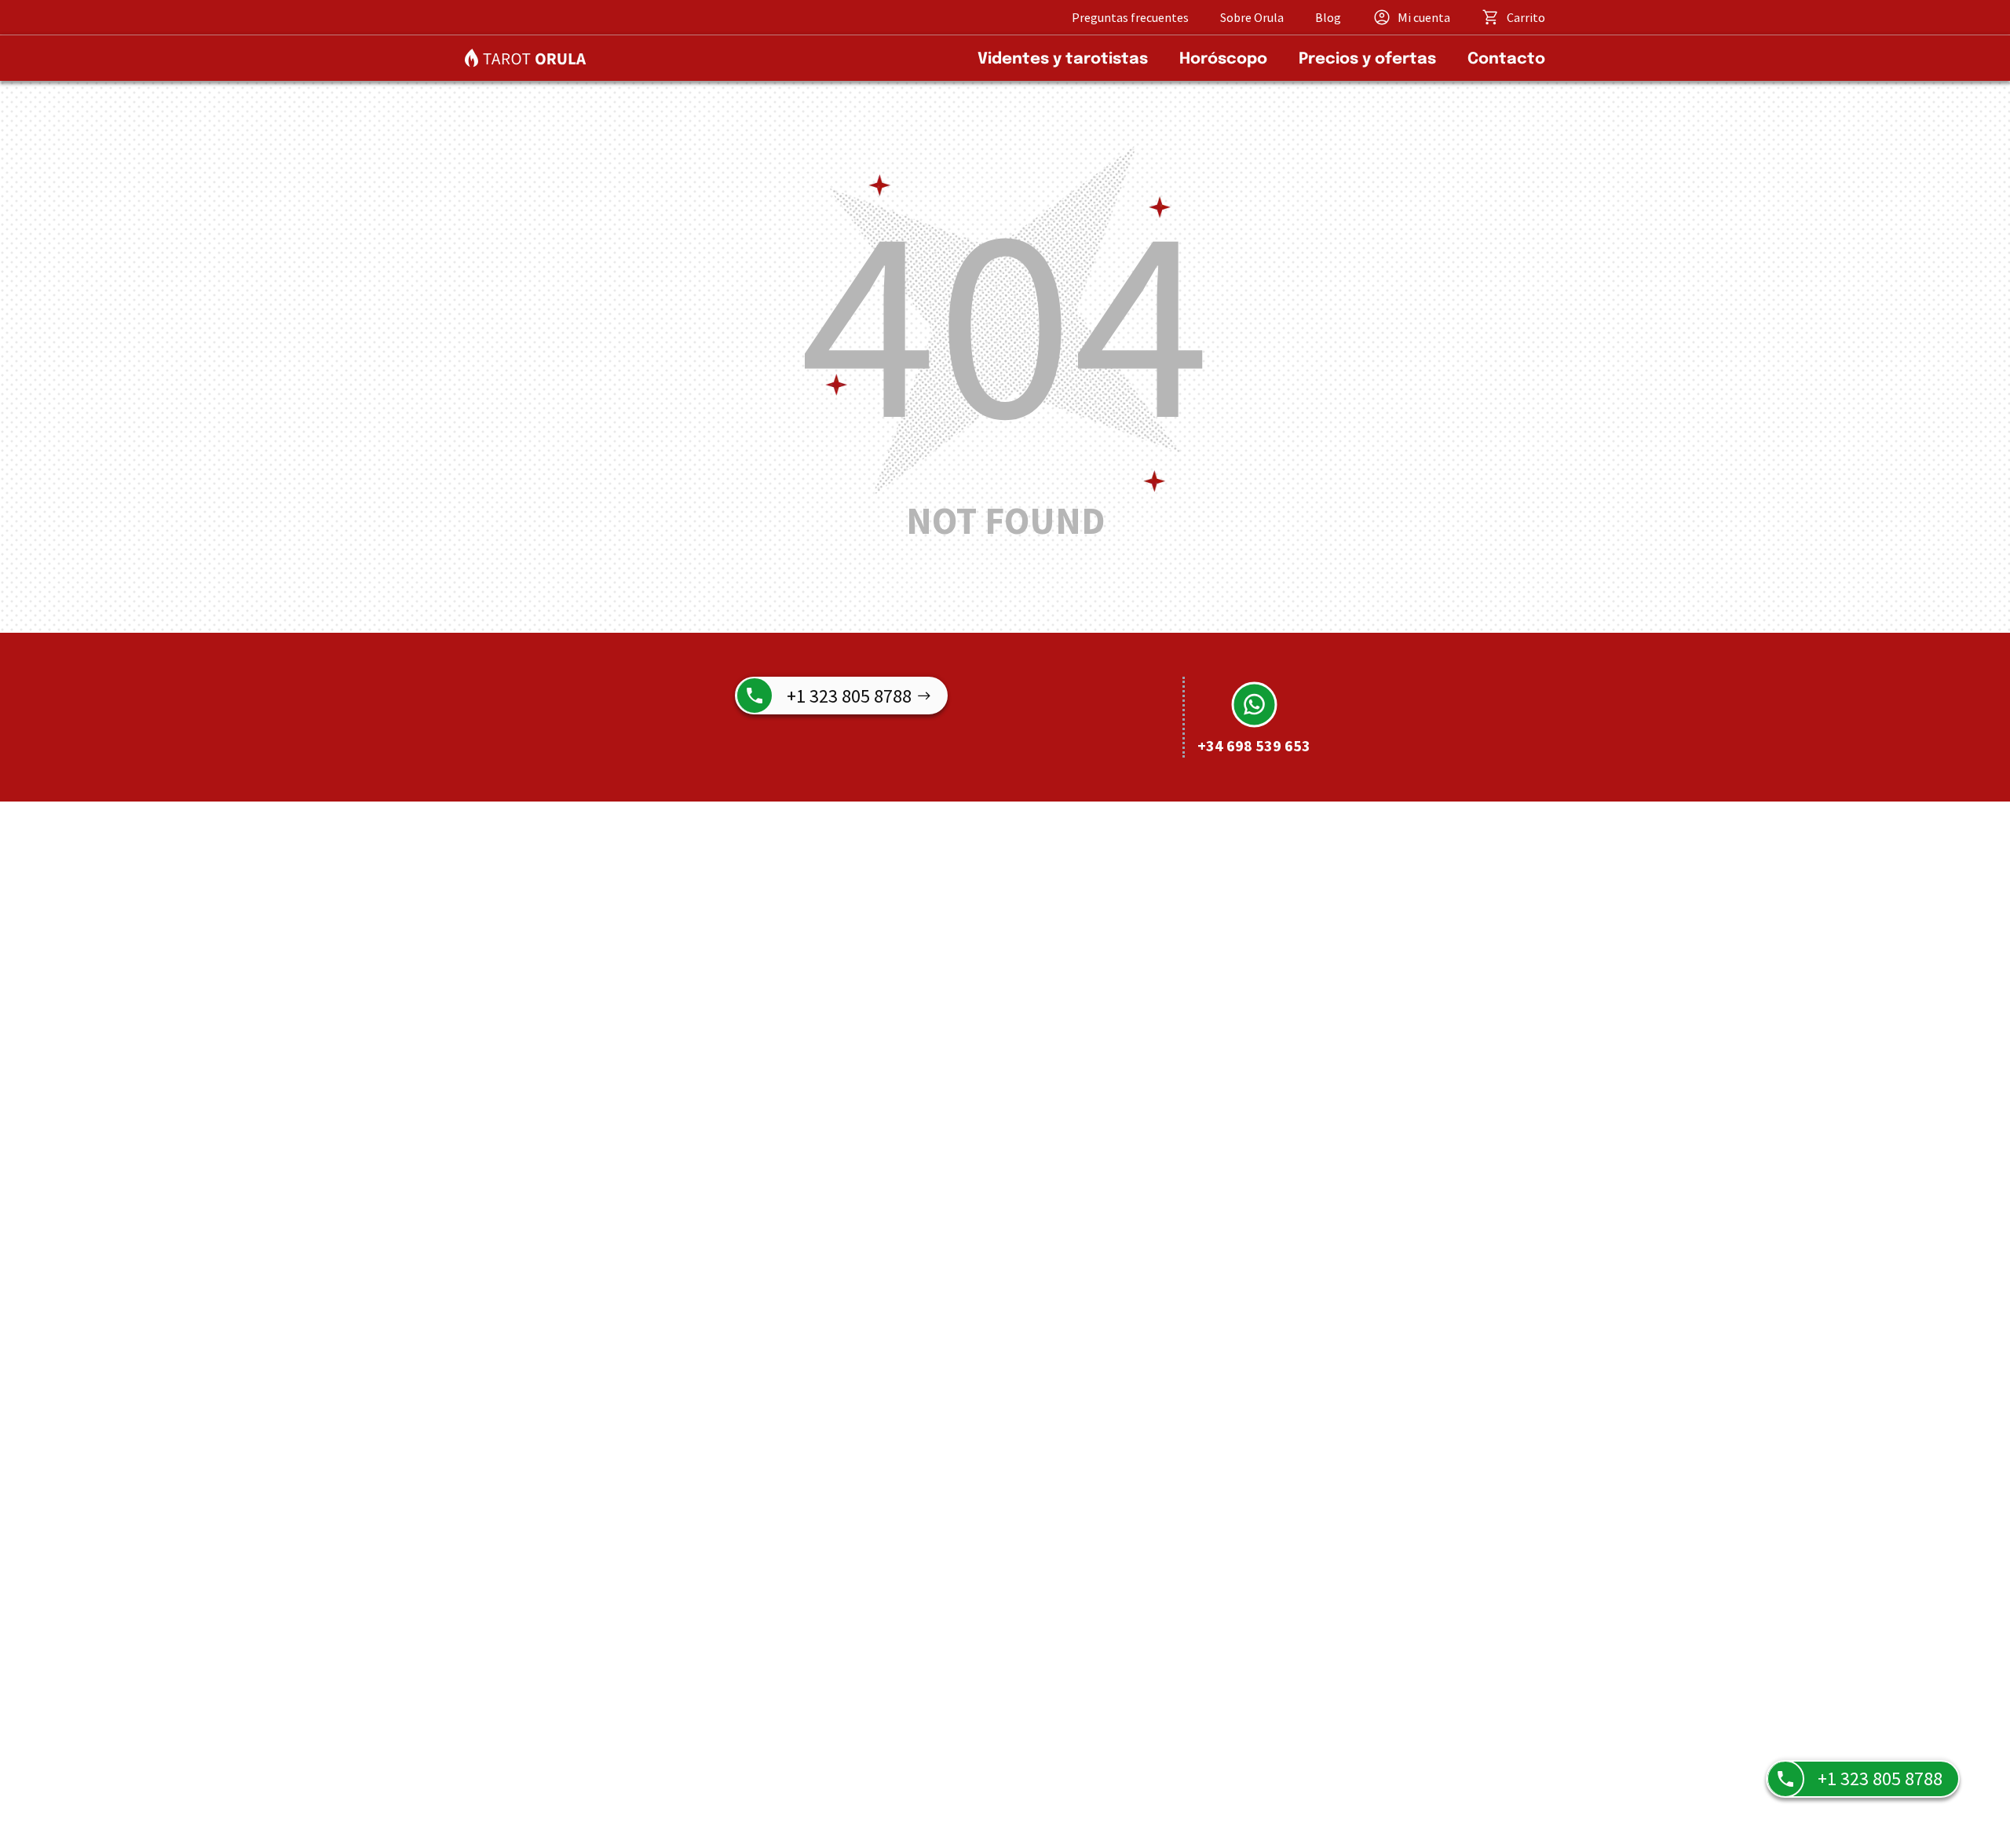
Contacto (1506, 59)
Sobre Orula (1252, 17)
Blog (1328, 17)
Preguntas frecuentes (1130, 17)
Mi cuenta (1424, 17)
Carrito (1526, 17)
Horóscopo (1223, 59)
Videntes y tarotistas (1063, 59)
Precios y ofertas (1367, 59)
